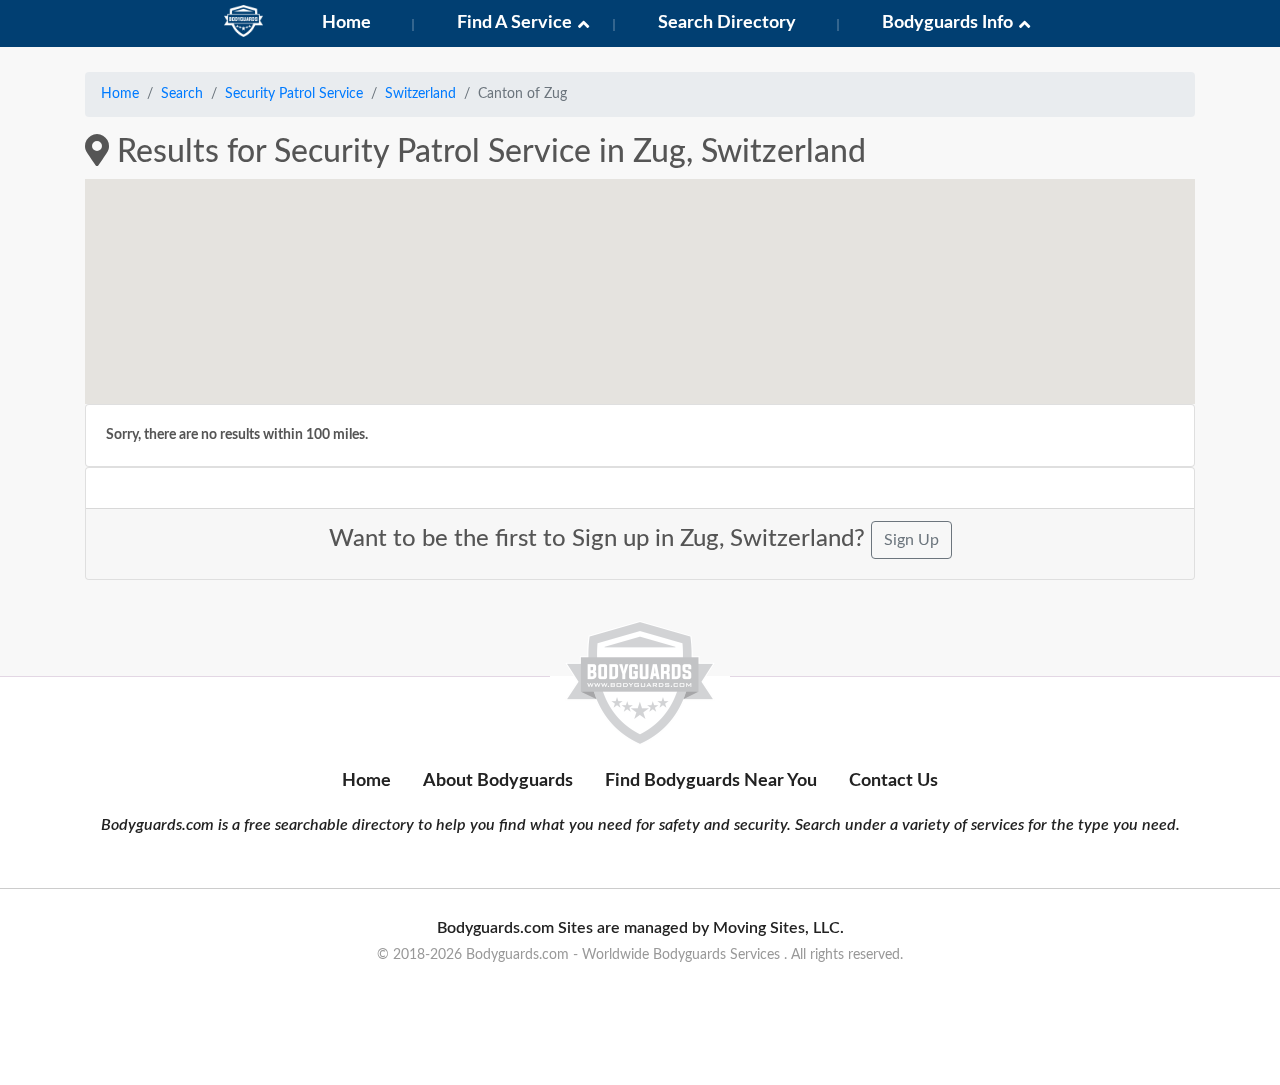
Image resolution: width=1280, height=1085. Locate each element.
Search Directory (727, 23)
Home (346, 23)
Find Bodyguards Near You (711, 781)
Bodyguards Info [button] (947, 23)
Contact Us (893, 781)
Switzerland (420, 94)
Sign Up (911, 540)
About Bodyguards (498, 781)
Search (182, 94)
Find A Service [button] (514, 23)
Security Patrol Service (294, 94)
